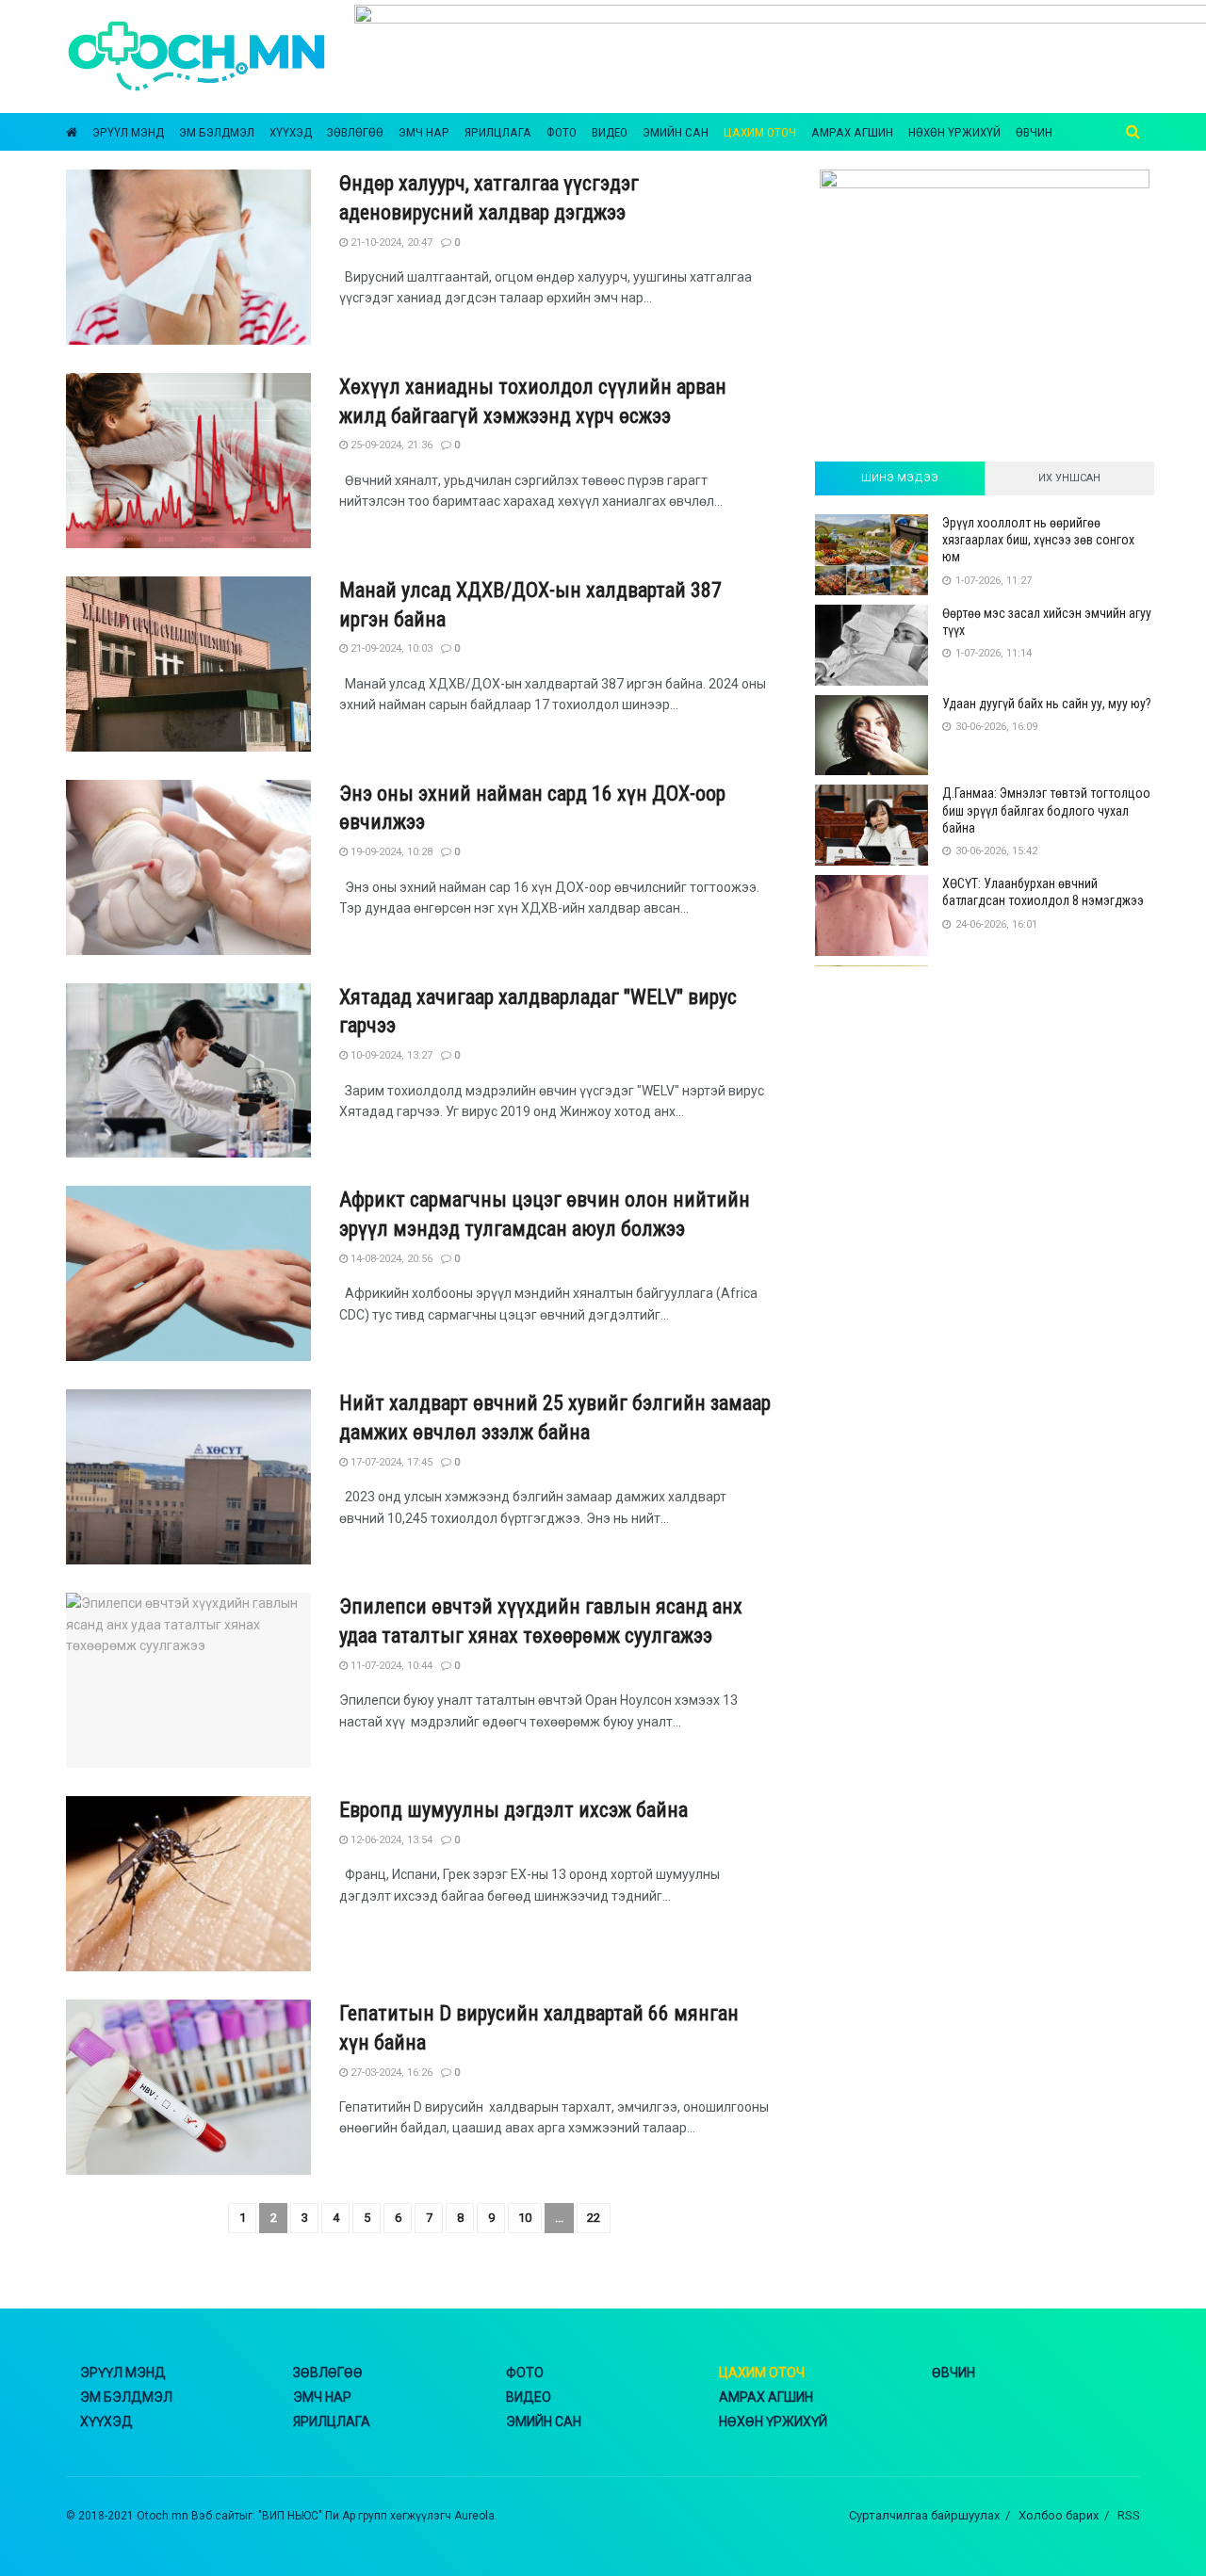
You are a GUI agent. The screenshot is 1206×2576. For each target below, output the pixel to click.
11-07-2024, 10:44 (390, 1666)
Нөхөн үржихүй (954, 132)
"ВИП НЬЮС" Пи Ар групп (323, 2516)
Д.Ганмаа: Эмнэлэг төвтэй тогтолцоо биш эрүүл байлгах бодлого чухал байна (1046, 810)
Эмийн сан (676, 132)
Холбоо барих (1059, 2515)
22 (594, 2218)
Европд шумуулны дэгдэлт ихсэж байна (513, 1810)
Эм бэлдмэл (217, 132)
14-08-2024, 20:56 (390, 1259)
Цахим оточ (760, 132)
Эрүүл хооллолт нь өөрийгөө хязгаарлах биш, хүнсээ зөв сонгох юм (1038, 540)
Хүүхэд (291, 132)
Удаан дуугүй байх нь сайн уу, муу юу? (1047, 704)
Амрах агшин (852, 132)
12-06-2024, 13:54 (390, 1840)
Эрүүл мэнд (128, 132)
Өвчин (1034, 132)
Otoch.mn (163, 2516)
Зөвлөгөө (355, 132)
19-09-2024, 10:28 (390, 852)
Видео (610, 132)
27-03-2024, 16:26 (390, 2073)
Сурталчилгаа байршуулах (924, 2515)
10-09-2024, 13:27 (390, 1055)
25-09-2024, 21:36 (390, 445)
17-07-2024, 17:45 (390, 1462)
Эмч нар (424, 132)
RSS (1129, 2515)
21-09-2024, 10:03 (390, 648)
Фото (562, 132)
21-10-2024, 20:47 (390, 243)
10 (525, 2218)
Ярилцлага (498, 132)
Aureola (474, 2516)
